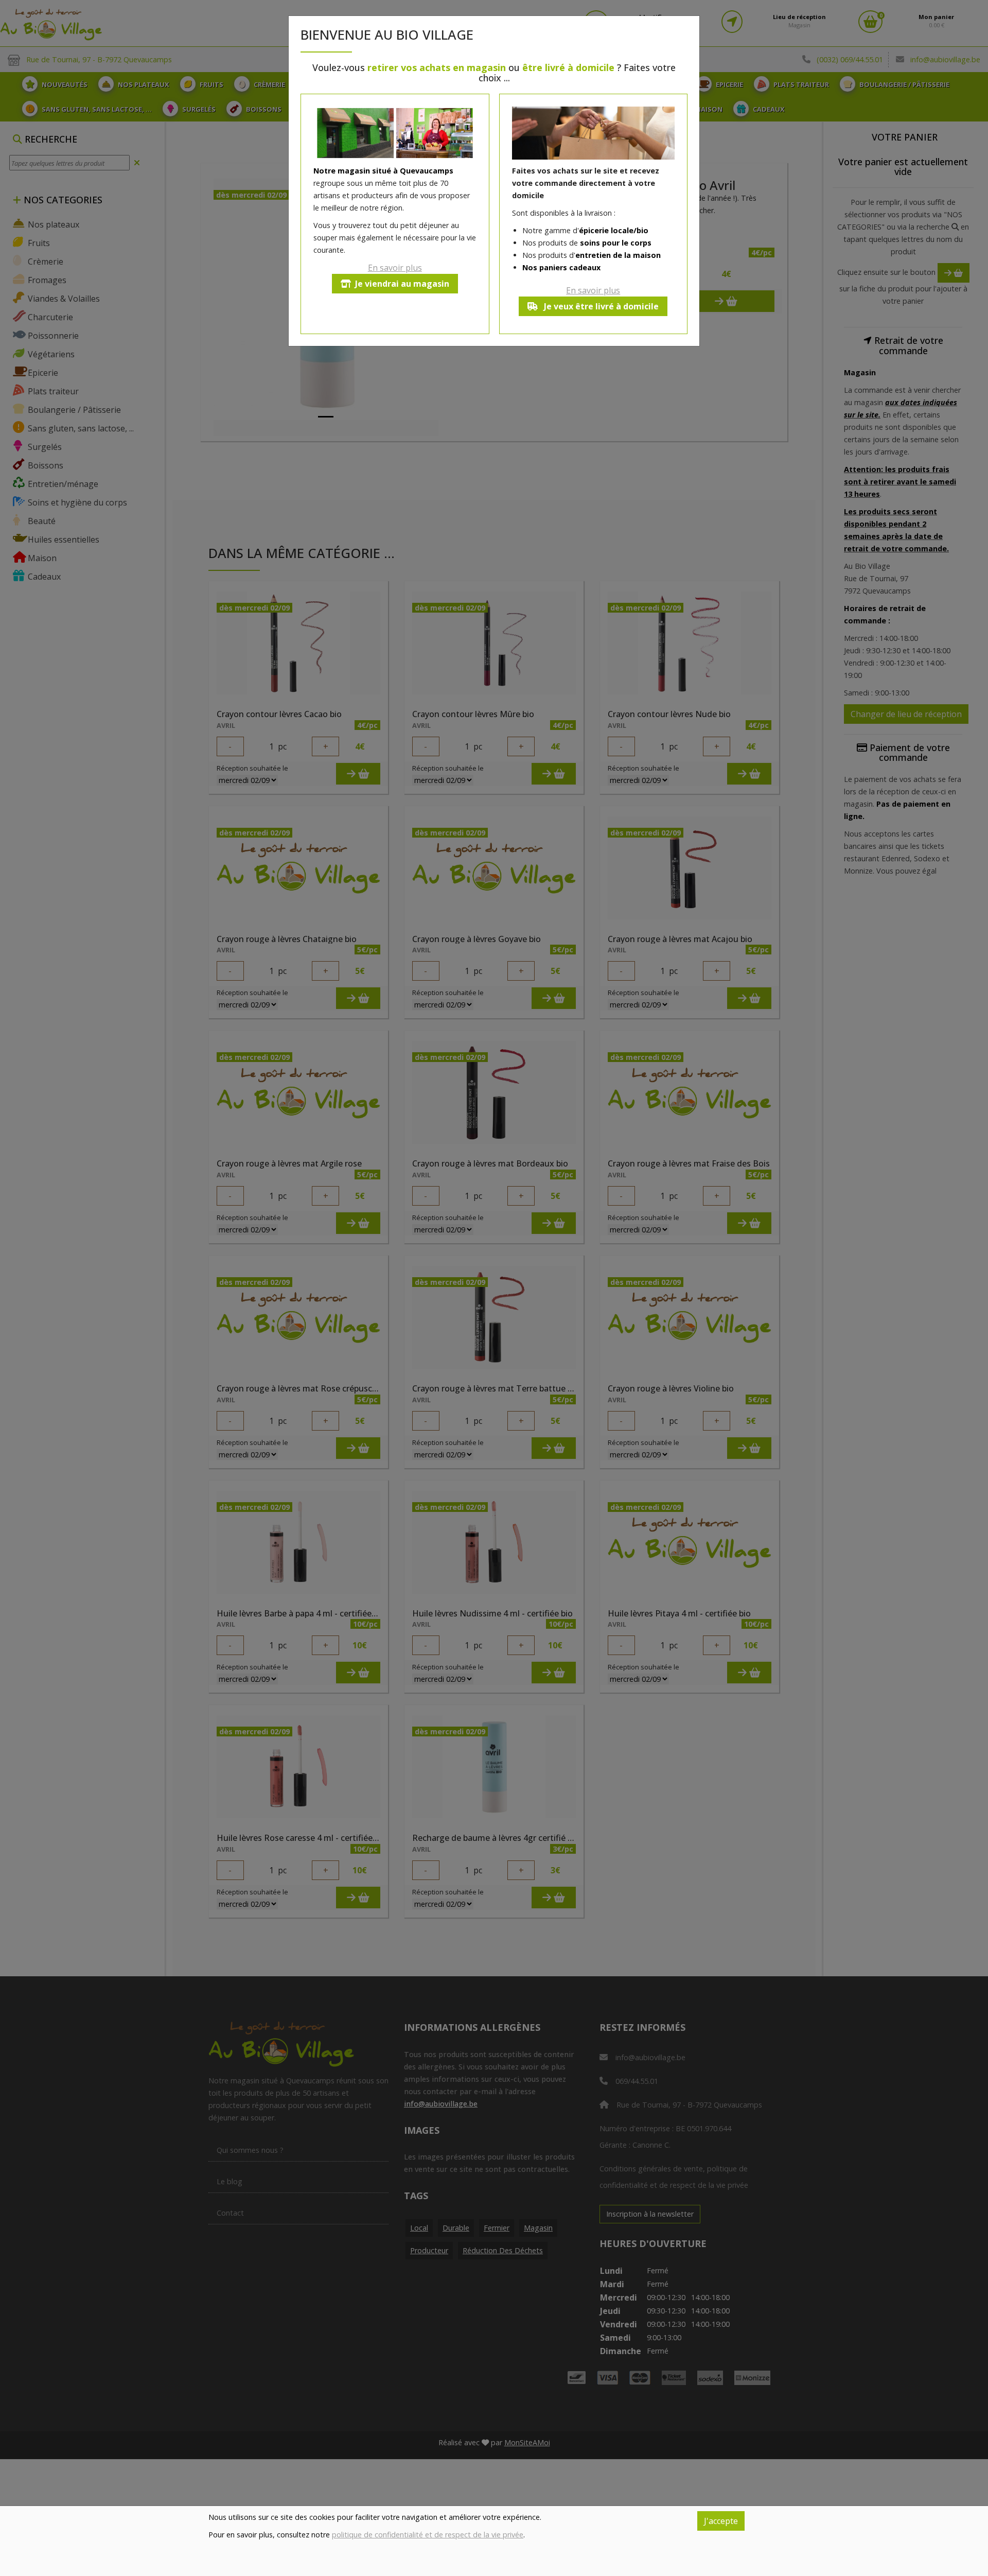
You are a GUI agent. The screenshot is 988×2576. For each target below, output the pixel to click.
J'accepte (721, 2521)
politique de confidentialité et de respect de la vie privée (428, 2535)
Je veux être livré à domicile (600, 306)
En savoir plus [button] (395, 268)
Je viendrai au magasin (402, 284)
